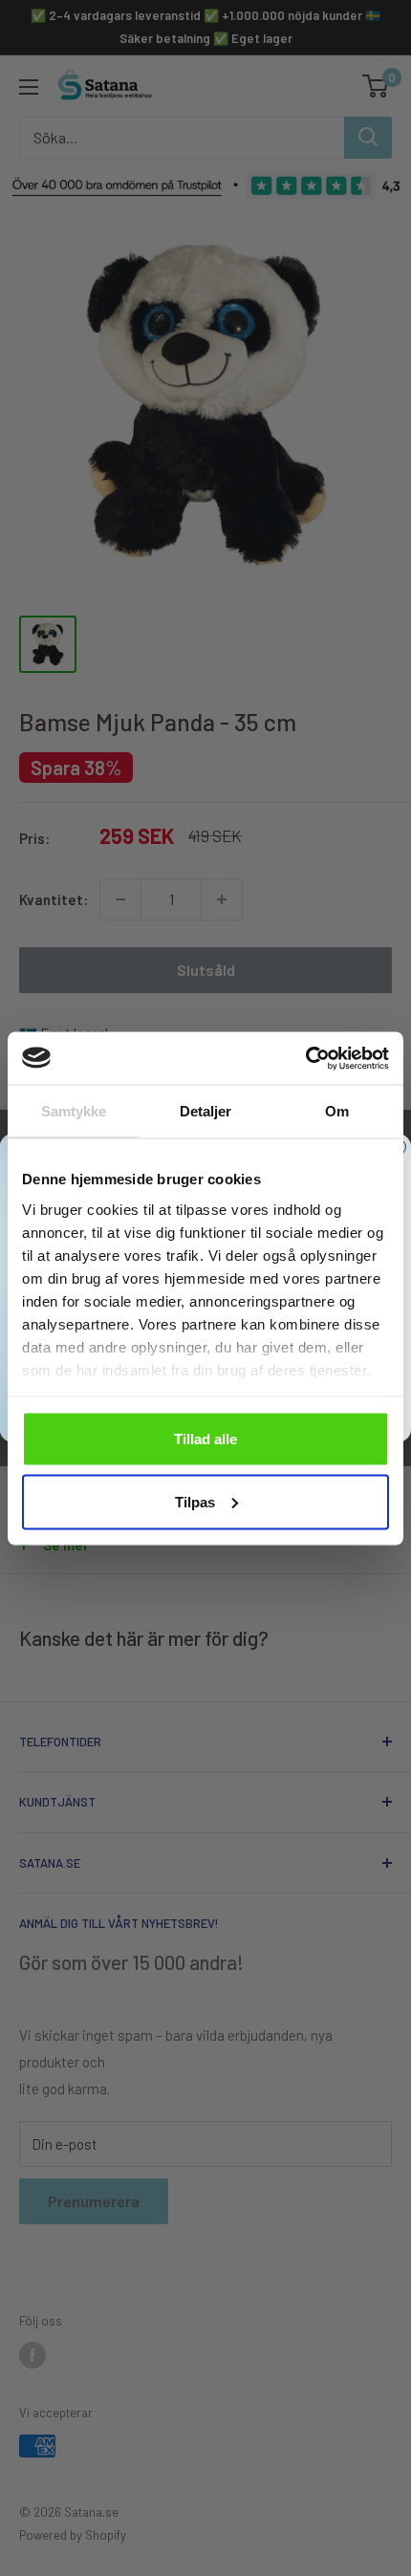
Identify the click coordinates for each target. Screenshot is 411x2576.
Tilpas (195, 1501)
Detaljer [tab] (206, 1111)
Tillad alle (205, 1439)
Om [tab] (337, 1111)
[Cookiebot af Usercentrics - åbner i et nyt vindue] (305, 1058)
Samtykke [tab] (74, 1111)
